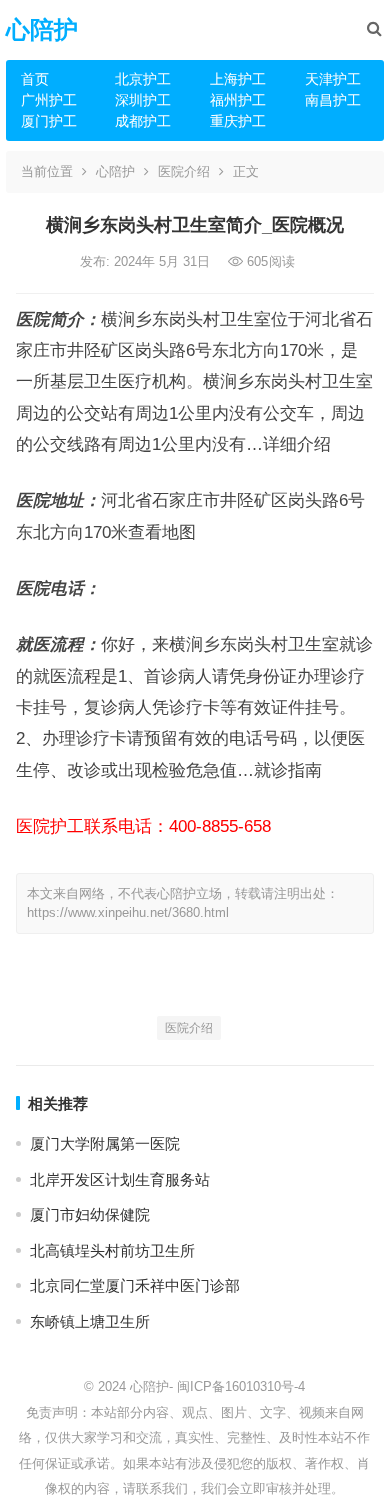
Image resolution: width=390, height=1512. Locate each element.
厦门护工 (49, 121)
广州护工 (49, 100)
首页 (35, 79)
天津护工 (333, 79)
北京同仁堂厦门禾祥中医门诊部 (135, 1285)
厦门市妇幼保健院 (90, 1214)
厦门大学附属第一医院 (105, 1143)
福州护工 (238, 100)
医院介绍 (184, 171)
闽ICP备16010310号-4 (241, 1386)
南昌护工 (333, 100)
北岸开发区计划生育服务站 (120, 1179)
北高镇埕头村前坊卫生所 (112, 1250)
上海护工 (238, 79)
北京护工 (143, 79)
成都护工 (143, 121)
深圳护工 (143, 100)
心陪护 (42, 29)
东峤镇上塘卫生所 (90, 1321)
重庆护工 (238, 121)
